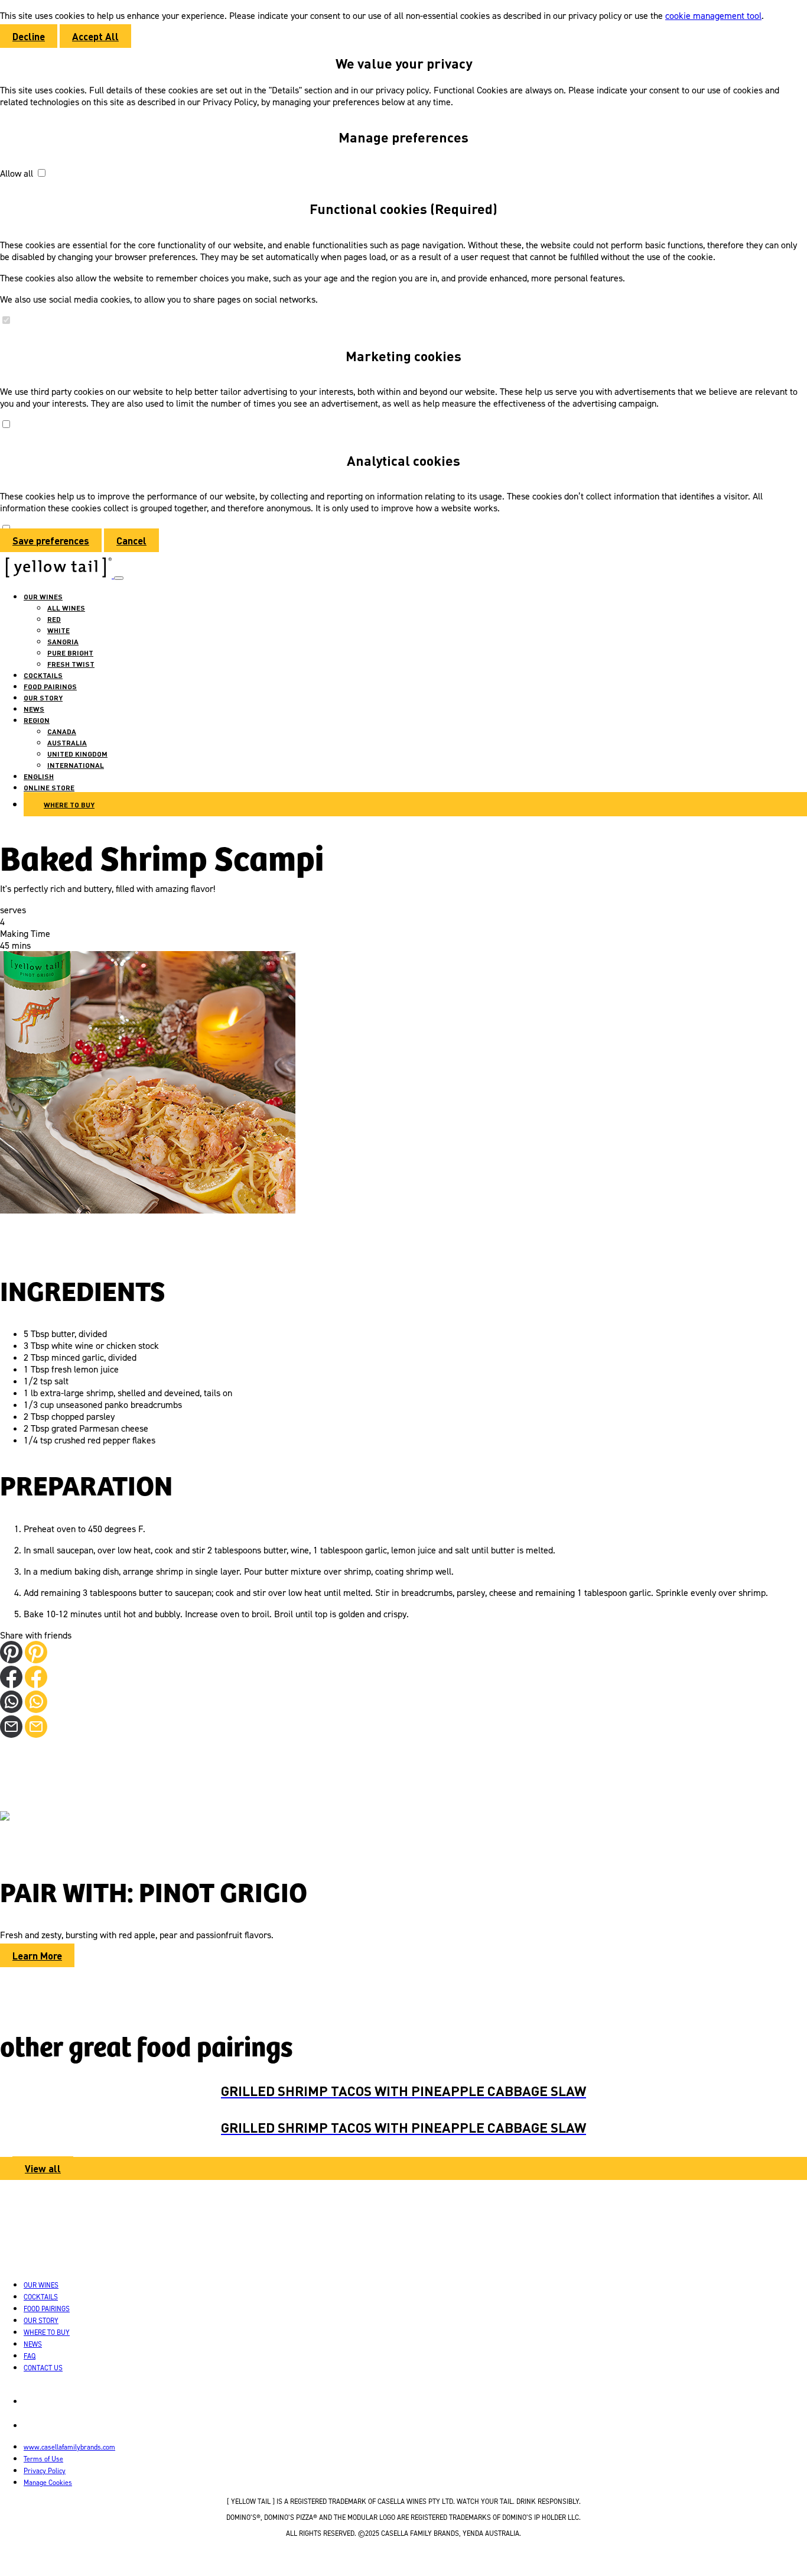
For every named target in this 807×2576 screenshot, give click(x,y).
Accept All (95, 36)
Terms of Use (43, 2459)
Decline (29, 36)
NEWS (34, 709)
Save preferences (51, 540)
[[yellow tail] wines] (57, 575)
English (39, 776)
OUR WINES (43, 596)
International (76, 765)
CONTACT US (43, 2368)
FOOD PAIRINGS (50, 686)
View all (43, 2168)
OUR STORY (43, 697)
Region (37, 720)
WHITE (58, 630)
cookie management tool (713, 15)
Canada (62, 731)
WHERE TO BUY (47, 2332)
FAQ (30, 2356)
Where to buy (69, 804)
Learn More (37, 1955)
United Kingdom (77, 754)
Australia (67, 742)
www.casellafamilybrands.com (69, 2447)
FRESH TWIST (71, 664)
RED (54, 619)
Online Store (49, 787)
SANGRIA (63, 641)
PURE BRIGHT (70, 653)
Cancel (131, 540)
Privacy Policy (45, 2470)
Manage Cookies (48, 2482)
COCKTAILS (43, 675)
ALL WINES (66, 608)
